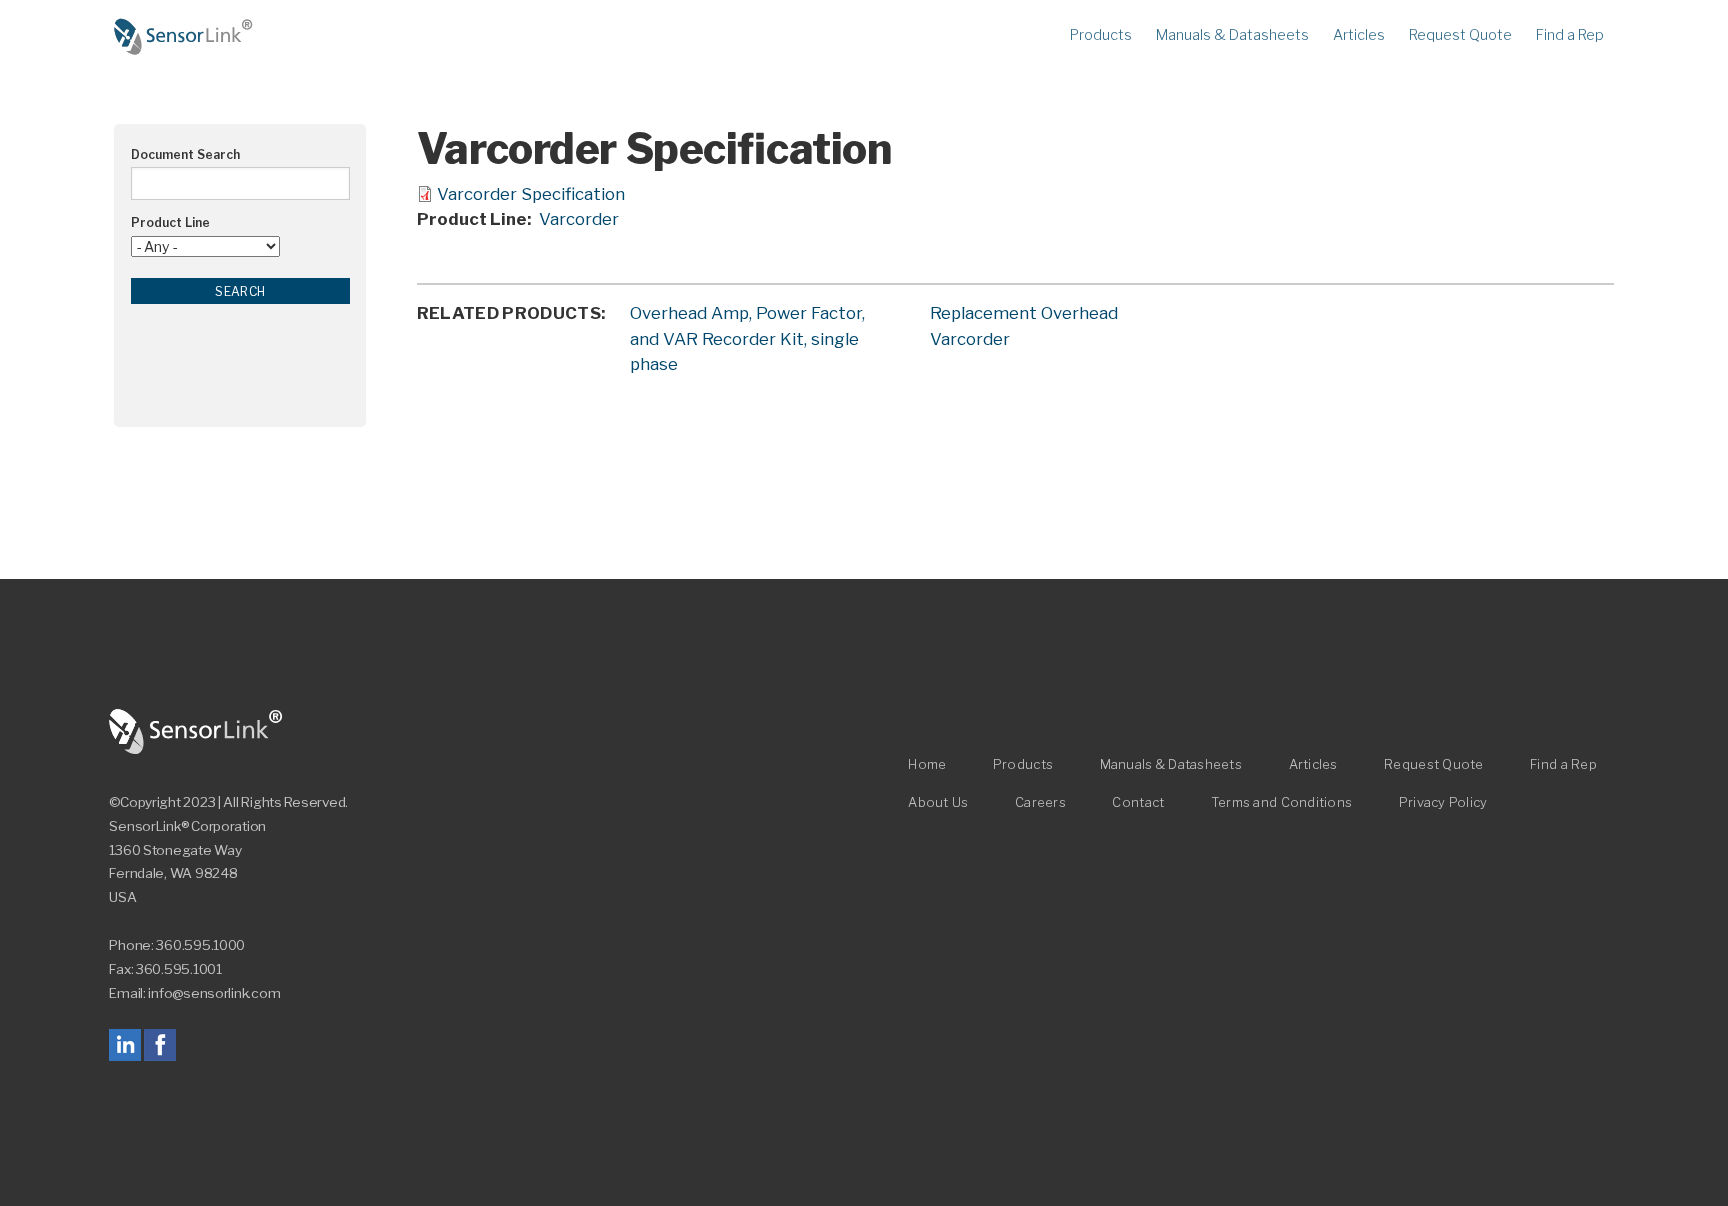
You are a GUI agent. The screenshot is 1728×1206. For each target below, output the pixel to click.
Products (1101, 35)
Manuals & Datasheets (1232, 35)
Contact (1138, 802)
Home (184, 37)
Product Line (170, 222)
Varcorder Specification (531, 194)
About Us (938, 802)
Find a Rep (1570, 35)
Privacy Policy (1443, 802)
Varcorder (579, 219)
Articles (1359, 35)
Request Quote (1460, 35)
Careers (1040, 802)
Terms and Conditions (1281, 802)
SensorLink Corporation (196, 732)
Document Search (185, 154)
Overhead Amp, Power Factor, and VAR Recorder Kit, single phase (747, 338)
